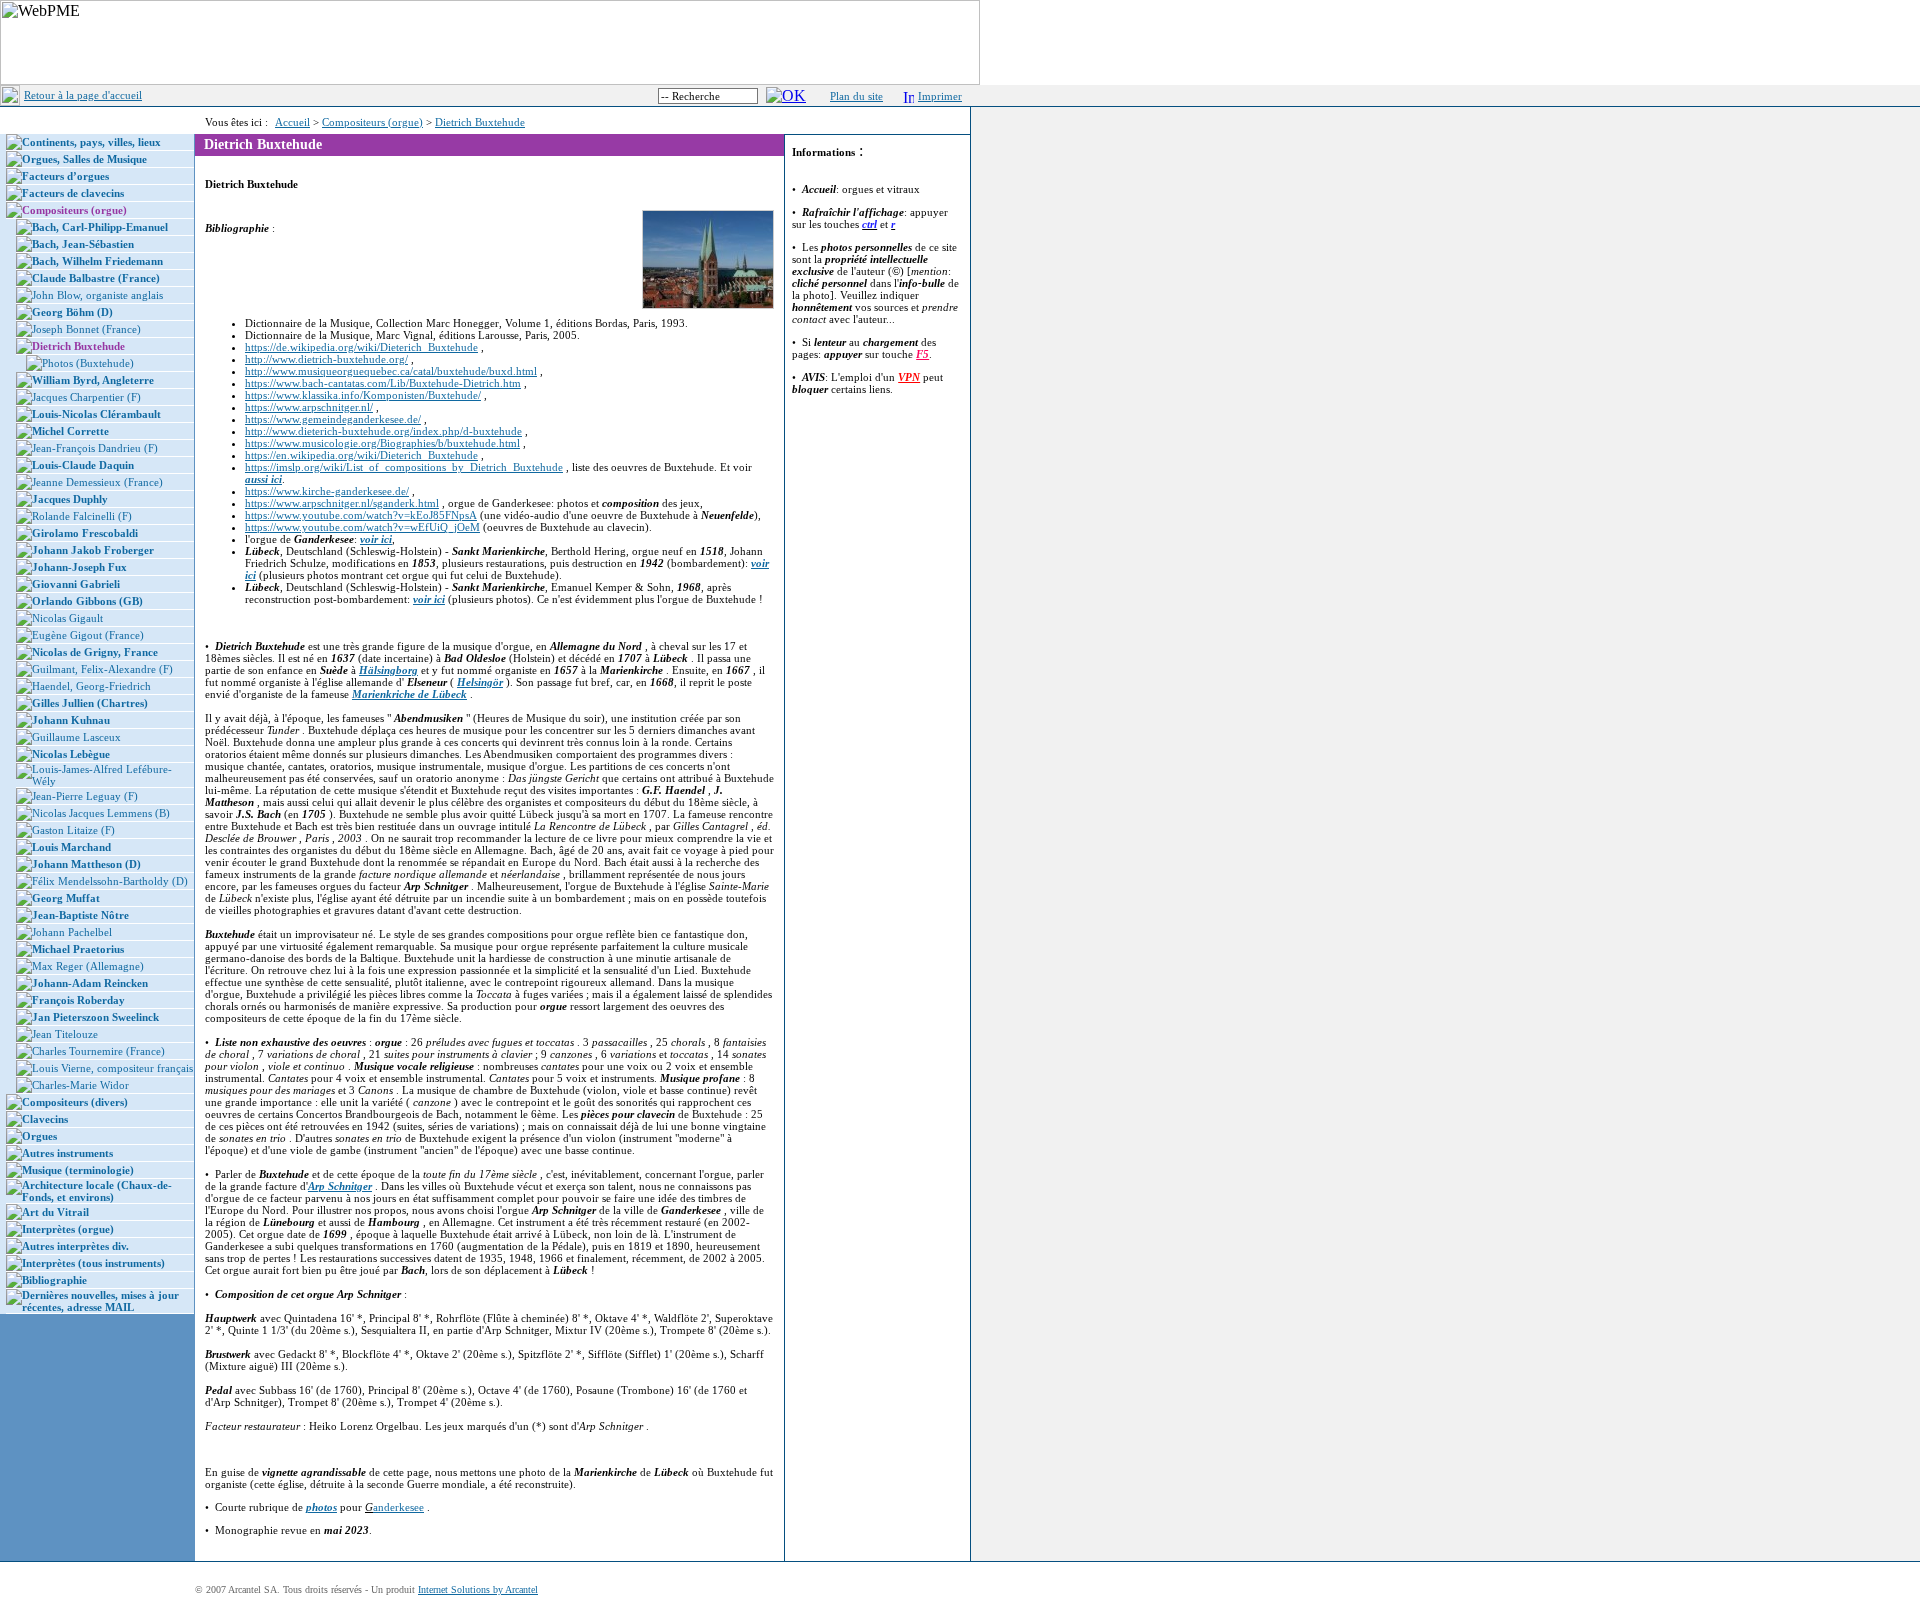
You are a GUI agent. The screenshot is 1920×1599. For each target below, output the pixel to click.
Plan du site (856, 96)
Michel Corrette (70, 431)
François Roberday (78, 1000)
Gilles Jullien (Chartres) (90, 703)
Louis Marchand (71, 847)
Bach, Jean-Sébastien (83, 244)
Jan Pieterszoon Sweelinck (95, 1017)
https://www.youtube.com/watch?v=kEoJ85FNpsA (361, 515)
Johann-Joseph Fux (79, 567)
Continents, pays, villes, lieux (91, 142)
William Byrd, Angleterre (93, 380)
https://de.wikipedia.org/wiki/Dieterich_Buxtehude (361, 347)
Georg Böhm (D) (72, 312)
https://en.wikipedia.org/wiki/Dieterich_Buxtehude (361, 455)
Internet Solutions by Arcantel (478, 1589)
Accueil (292, 122)
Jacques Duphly (70, 499)
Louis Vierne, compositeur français (112, 1068)
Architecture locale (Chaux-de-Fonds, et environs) (97, 1191)
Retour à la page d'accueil (83, 95)
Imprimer (940, 96)
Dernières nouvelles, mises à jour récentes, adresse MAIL (100, 1301)
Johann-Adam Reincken (90, 983)
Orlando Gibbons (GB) (87, 601)
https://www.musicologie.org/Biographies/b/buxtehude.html (382, 443)
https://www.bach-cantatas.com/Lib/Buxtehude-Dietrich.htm (383, 383)
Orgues (39, 1136)
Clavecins (45, 1119)
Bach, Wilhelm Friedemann (97, 261)
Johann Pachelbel (72, 932)
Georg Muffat (66, 898)
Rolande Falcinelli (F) (82, 516)
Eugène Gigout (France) (88, 635)
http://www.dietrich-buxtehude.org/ (326, 359)
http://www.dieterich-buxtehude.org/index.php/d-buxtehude (383, 431)
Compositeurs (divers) (75, 1102)
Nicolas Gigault (67, 618)
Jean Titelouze (65, 1034)
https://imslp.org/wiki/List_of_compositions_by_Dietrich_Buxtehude (404, 467)
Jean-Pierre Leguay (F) (85, 796)
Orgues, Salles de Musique (84, 159)
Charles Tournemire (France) (98, 1051)
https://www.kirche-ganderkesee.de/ (327, 491)
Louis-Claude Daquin (83, 465)
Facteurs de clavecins (73, 193)
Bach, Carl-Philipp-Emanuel (100, 227)
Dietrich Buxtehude (480, 122)
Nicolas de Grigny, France (95, 652)
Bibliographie (54, 1280)
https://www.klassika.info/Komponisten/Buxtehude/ (363, 395)
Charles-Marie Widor (80, 1085)
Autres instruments (67, 1153)
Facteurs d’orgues (65, 176)
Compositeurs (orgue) (372, 122)
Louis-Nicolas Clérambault (96, 414)
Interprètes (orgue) (68, 1229)
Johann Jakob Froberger (93, 550)
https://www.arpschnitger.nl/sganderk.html (342, 503)
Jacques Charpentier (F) (86, 397)
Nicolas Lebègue (71, 754)
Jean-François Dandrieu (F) (95, 448)
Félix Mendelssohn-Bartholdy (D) (110, 881)
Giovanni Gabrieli (76, 584)
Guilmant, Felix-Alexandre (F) (102, 669)
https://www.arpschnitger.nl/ (309, 407)
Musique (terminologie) (78, 1170)
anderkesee (398, 1507)
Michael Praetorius (78, 949)
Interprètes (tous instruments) (93, 1263)
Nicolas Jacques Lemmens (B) (101, 813)
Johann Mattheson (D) (86, 864)
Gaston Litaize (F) (73, 830)
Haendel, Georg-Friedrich (91, 686)
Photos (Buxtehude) (88, 363)
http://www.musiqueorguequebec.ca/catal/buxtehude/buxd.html (391, 371)
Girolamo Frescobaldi (85, 533)
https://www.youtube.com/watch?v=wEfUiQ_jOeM (362, 527)
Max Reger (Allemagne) (88, 966)
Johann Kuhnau (71, 720)
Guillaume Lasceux (76, 737)
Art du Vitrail (55, 1212)
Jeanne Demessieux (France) (97, 482)
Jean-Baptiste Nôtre (80, 915)
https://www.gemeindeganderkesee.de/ (333, 419)
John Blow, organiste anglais (97, 295)
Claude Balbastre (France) (96, 278)
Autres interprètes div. (75, 1246)
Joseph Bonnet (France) (86, 329)
